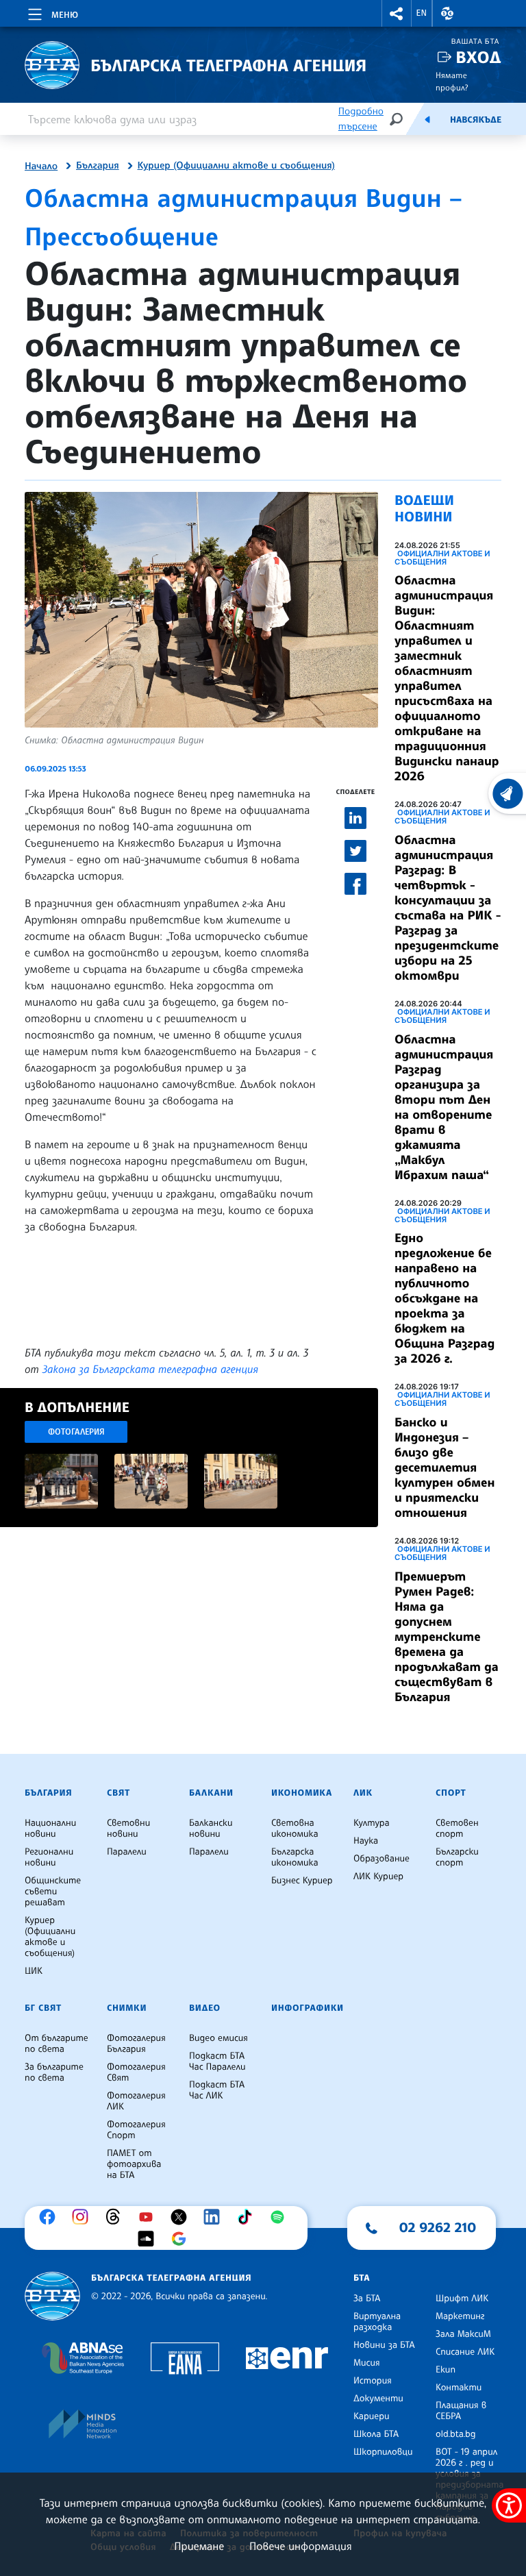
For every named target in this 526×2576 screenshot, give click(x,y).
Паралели (127, 1852)
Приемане (199, 2546)
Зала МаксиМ (463, 2334)
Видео (205, 2008)
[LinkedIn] (215, 2217)
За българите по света (54, 2072)
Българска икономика (295, 1857)
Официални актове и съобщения (442, 558)
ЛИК (363, 1793)
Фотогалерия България (136, 2044)
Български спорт (457, 1857)
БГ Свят (43, 2008)
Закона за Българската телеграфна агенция (150, 1369)
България (98, 166)
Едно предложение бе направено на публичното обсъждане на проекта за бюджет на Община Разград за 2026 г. (444, 1298)
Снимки (127, 2008)
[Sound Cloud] (149, 2239)
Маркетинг (460, 2316)
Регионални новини (49, 1857)
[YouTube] (149, 2217)
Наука (366, 1841)
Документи (378, 2399)
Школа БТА (376, 2434)
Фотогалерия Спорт (136, 2130)
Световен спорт (457, 1829)
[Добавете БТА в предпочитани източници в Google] (182, 2239)
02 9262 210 (438, 2227)
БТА (362, 2278)
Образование (381, 1859)
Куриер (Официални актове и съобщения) (236, 166)
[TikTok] (248, 2217)
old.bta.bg (456, 2434)
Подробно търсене (361, 119)
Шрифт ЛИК (462, 2299)
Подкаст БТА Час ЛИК (217, 2090)
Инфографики (308, 2008)
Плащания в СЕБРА (461, 2411)
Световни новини (128, 1829)
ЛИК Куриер (378, 1877)
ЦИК (34, 1971)
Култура (372, 1823)
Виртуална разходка (377, 2322)
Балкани (211, 1793)
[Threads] (116, 2217)
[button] (397, 13)
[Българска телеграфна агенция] (52, 2296)
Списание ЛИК (465, 2352)
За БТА (367, 2299)
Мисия (367, 2363)
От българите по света (57, 2044)
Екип (446, 2370)
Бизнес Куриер (302, 1881)
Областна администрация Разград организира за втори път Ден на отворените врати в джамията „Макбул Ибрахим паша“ (444, 1107)
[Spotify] (281, 2217)
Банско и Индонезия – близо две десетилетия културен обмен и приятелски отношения (444, 1467)
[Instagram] (84, 2217)
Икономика (302, 1793)
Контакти (459, 2388)
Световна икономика (295, 1829)
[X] (182, 2217)
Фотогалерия (76, 1432)
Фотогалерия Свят (136, 2072)
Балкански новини (211, 1829)
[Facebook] (51, 2217)
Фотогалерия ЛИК (136, 2101)
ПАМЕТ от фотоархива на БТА (134, 2164)
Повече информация (301, 2546)
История (373, 2381)
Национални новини (50, 1829)
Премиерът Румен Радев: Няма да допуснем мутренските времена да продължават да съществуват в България (447, 1637)
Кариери (372, 2416)
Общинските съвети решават (53, 1892)
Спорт (451, 1793)
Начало (41, 166)
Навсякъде (476, 120)
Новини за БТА (384, 2345)
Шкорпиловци (383, 2452)
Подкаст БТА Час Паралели (217, 2061)
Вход (478, 57)
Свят (118, 1793)
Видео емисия (218, 2038)
